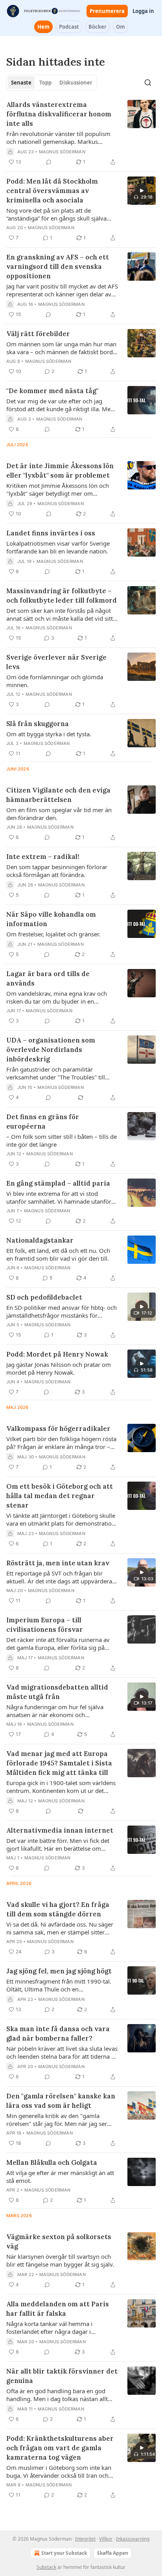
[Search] (148, 83)
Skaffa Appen (113, 2553)
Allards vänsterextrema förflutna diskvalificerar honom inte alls (59, 114)
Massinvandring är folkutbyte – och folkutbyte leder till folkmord (62, 596)
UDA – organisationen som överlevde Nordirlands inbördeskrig (51, 1050)
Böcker (98, 27)
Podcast (69, 27)
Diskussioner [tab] (76, 83)
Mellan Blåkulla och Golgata (52, 2162)
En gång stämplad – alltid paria (58, 1183)
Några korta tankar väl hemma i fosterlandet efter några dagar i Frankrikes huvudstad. (49, 2328)
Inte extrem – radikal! (43, 857)
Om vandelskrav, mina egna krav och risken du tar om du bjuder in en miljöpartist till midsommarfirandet (57, 997)
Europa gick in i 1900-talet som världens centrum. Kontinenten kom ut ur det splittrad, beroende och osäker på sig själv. (61, 1787)
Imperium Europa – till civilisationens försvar (45, 1625)
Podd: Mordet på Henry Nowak (57, 1354)
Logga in (143, 11)
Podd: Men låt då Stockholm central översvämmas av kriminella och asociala (52, 191)
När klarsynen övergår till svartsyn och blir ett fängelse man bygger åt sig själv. (60, 2260)
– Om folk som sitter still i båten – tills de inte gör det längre (62, 1140)
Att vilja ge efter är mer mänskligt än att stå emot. (60, 2177)
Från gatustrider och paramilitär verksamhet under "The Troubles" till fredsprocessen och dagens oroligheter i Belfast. (61, 1073)
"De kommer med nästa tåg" (52, 391)
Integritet (85, 2539)
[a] (142, 191)
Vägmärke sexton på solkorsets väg (59, 2241)
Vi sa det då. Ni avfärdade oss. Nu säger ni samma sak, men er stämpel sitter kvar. (60, 1928)
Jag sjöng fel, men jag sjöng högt (59, 1971)
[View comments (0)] (49, 162)
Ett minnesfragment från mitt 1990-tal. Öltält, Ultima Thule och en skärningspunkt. (59, 1985)
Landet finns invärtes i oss (51, 533)
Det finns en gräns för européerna (43, 1122)
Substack (46, 2567)
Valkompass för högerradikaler (58, 1429)
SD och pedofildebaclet (44, 1297)
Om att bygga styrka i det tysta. (49, 734)
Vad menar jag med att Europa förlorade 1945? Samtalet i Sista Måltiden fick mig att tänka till (59, 1763)
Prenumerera (107, 11)
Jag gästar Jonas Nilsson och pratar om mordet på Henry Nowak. (59, 1368)
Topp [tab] (45, 83)
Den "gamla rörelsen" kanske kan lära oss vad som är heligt (61, 2101)
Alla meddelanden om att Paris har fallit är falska (58, 2309)
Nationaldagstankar (40, 1240)
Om (121, 27)
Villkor (106, 2539)
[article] (81, 133)
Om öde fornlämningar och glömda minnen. (55, 681)
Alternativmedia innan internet (60, 1830)
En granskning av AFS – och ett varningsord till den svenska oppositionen (58, 267)
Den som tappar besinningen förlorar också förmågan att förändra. (57, 871)
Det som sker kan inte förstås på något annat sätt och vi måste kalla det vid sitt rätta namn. (60, 614)
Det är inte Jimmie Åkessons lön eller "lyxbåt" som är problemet (60, 471)
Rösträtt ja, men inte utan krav (58, 1563)
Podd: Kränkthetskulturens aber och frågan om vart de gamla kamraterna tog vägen (60, 2448)
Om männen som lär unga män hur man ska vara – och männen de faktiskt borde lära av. (61, 348)
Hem (43, 27)
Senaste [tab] (21, 83)
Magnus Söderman (62, 152)
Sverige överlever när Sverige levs (56, 662)
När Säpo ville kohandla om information (51, 919)
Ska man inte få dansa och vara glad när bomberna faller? (58, 2034)
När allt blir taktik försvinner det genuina (62, 2376)
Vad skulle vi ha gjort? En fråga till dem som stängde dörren (58, 1909)
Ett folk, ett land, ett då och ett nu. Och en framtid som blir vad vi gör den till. (58, 1254)
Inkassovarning (133, 2539)
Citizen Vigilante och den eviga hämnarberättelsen (58, 795)
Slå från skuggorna (38, 724)
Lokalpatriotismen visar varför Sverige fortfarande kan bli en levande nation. (58, 547)
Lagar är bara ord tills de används (48, 978)
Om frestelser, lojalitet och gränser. (53, 934)
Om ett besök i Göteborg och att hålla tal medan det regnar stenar (60, 1496)
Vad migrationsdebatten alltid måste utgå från (57, 1692)
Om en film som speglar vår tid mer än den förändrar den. (59, 814)
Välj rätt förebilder (38, 334)
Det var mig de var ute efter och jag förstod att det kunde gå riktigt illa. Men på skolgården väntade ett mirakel (60, 405)
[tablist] (52, 83)
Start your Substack (64, 2553)
